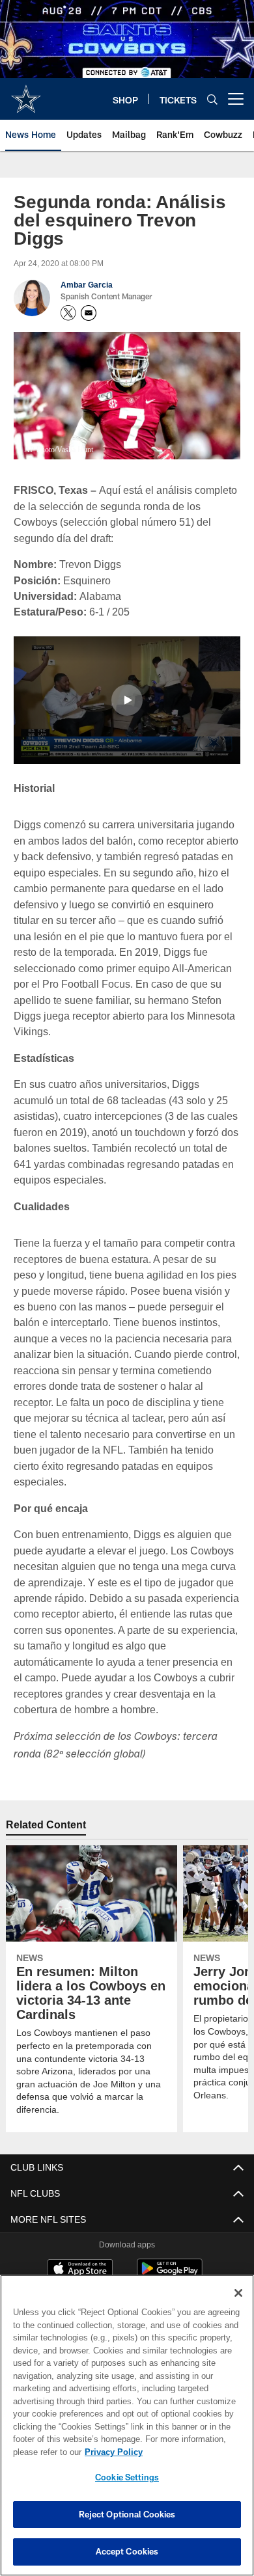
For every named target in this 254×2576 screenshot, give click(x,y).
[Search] (212, 99)
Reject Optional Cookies (127, 2514)
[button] (127, 699)
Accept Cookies (127, 2551)
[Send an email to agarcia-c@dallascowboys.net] (89, 313)
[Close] (238, 2293)
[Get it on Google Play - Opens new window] (170, 2258)
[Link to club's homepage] (26, 94)
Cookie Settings (127, 2477)
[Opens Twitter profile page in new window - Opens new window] (68, 313)
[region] (127, 2425)
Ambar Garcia (86, 285)
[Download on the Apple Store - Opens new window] (80, 2253)
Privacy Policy (111, 2452)
